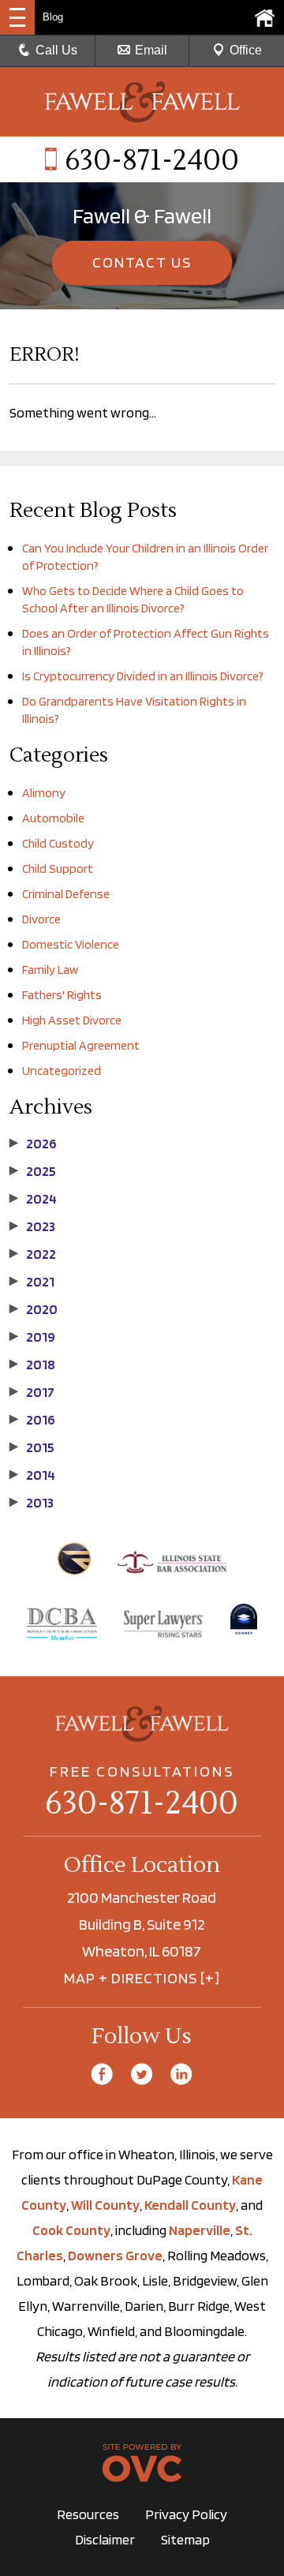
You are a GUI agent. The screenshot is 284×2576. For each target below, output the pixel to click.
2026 (33, 1144)
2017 (32, 1392)
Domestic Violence (71, 944)
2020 (34, 1309)
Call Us (56, 50)
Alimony (44, 793)
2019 (32, 1337)
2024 (33, 1199)
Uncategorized (62, 1071)
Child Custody (58, 843)
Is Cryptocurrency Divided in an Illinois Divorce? (143, 676)
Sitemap (185, 2539)
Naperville (200, 2230)
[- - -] (17, 17)
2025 (33, 1171)
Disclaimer (105, 2539)
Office (246, 50)
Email (151, 50)
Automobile (53, 818)
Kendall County (190, 2205)
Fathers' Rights (62, 995)
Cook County (71, 2230)
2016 (32, 1420)
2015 (32, 1447)
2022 (33, 1254)
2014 (32, 1475)
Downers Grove (115, 2255)
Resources (88, 2514)
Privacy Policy (186, 2514)
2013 (32, 1503)
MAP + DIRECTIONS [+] (142, 1978)
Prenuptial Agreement (81, 1045)
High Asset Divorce (72, 1020)
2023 (32, 1226)
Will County (105, 2205)
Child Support (58, 869)
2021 (32, 1282)
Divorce (41, 919)
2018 (32, 1365)
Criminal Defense (66, 894)
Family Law (50, 970)
